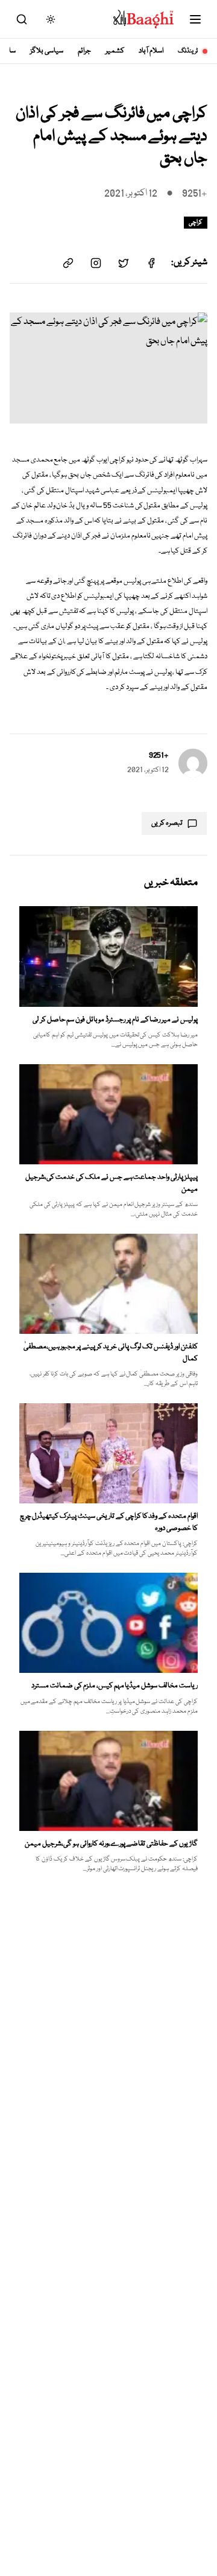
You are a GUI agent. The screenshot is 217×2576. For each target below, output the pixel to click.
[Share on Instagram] (96, 263)
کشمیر (115, 51)
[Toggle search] (22, 19)
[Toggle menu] (195, 19)
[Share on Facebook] (151, 263)
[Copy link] (68, 263)
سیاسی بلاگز (47, 51)
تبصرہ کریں (167, 823)
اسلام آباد (151, 51)
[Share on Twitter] (124, 263)
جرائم (84, 51)
